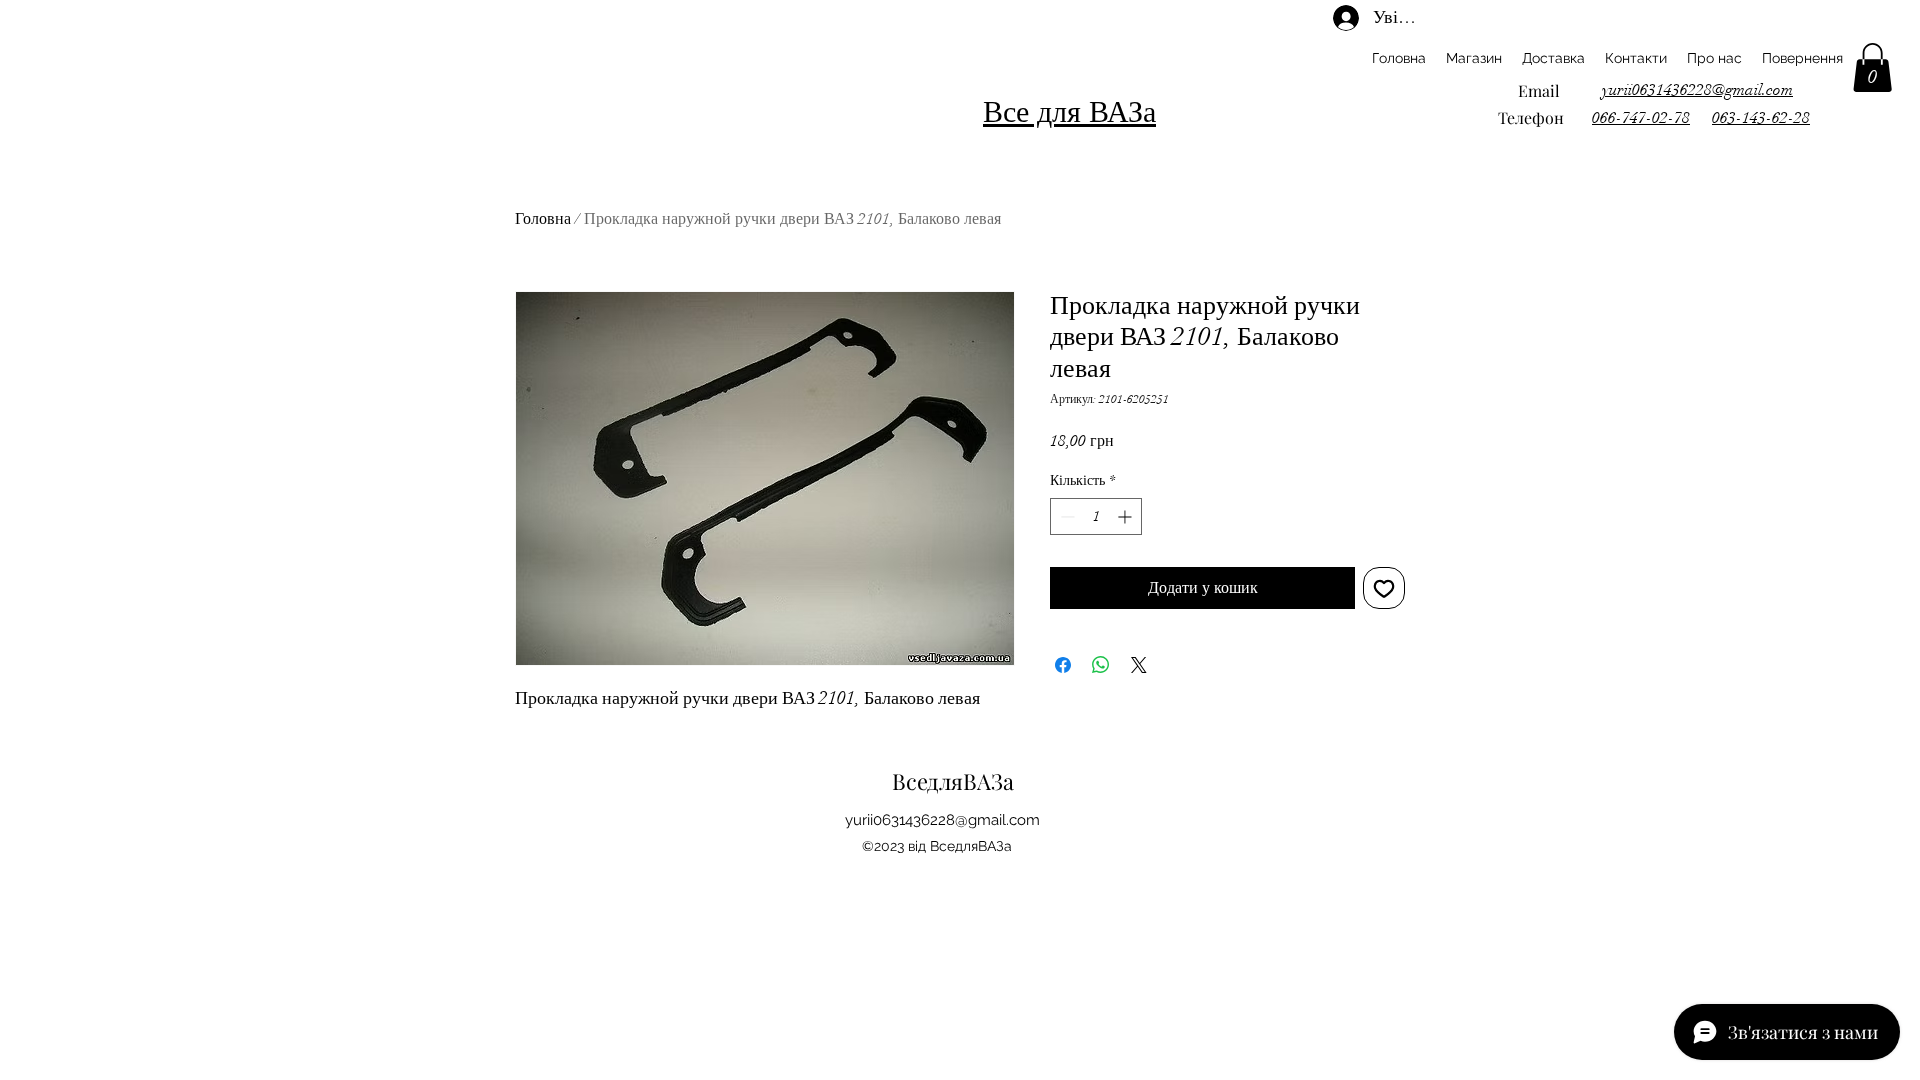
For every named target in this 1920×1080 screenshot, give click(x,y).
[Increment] (1126, 516)
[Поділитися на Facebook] (1063, 665)
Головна (543, 219)
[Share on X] (1139, 665)
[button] (1872, 67)
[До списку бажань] (1384, 588)
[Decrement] (1065, 516)
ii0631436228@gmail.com (953, 820)
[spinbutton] (1096, 516)
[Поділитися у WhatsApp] (1101, 665)
